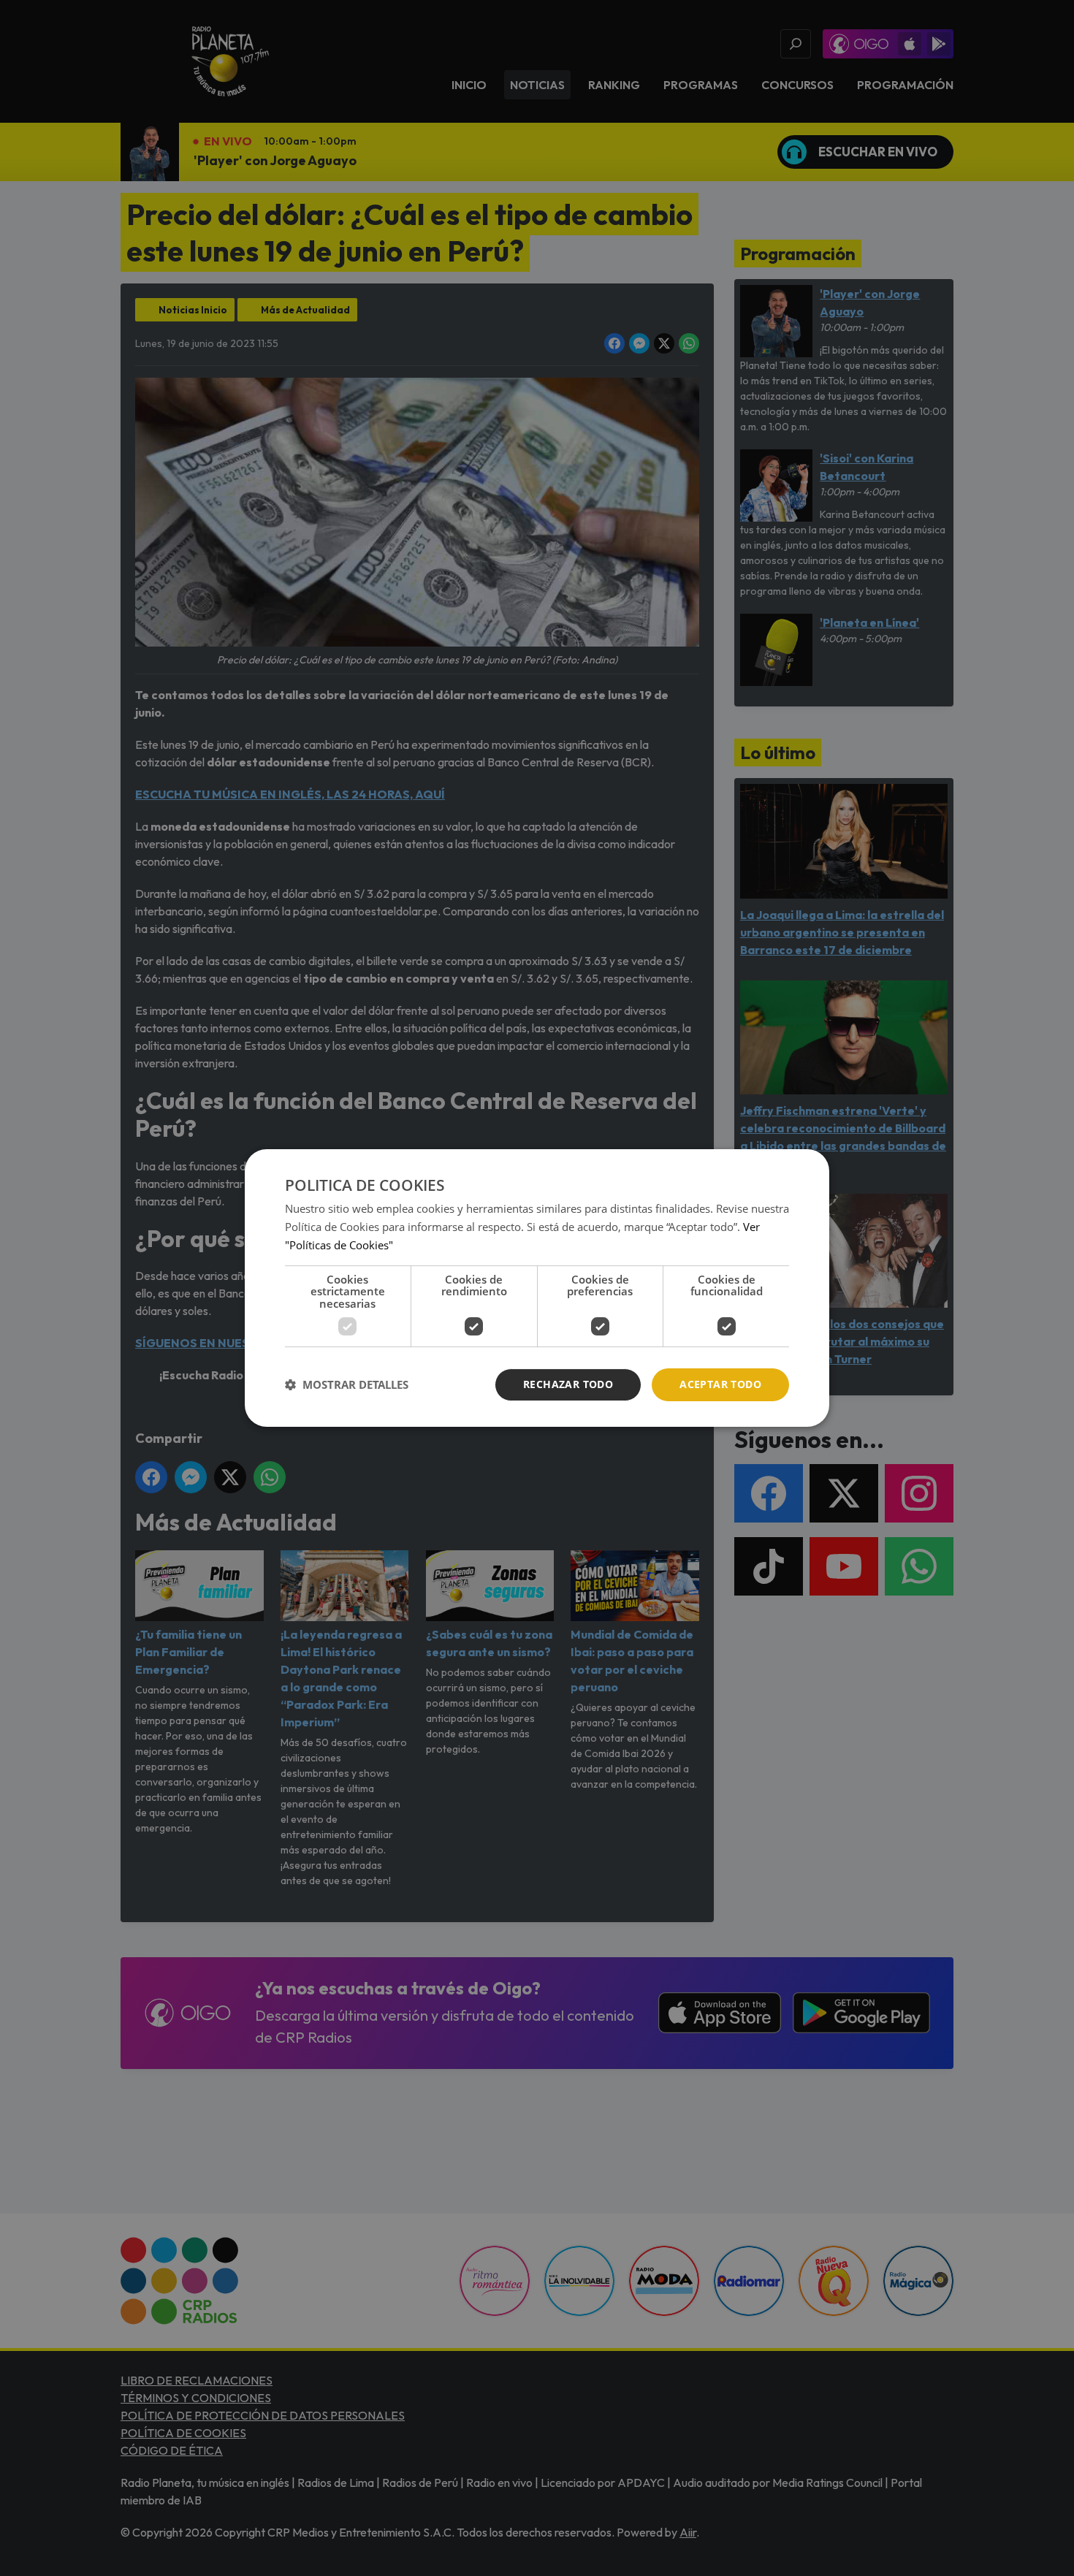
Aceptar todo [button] (720, 1384)
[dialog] (537, 1288)
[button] (347, 1385)
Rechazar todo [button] (568, 1384)
